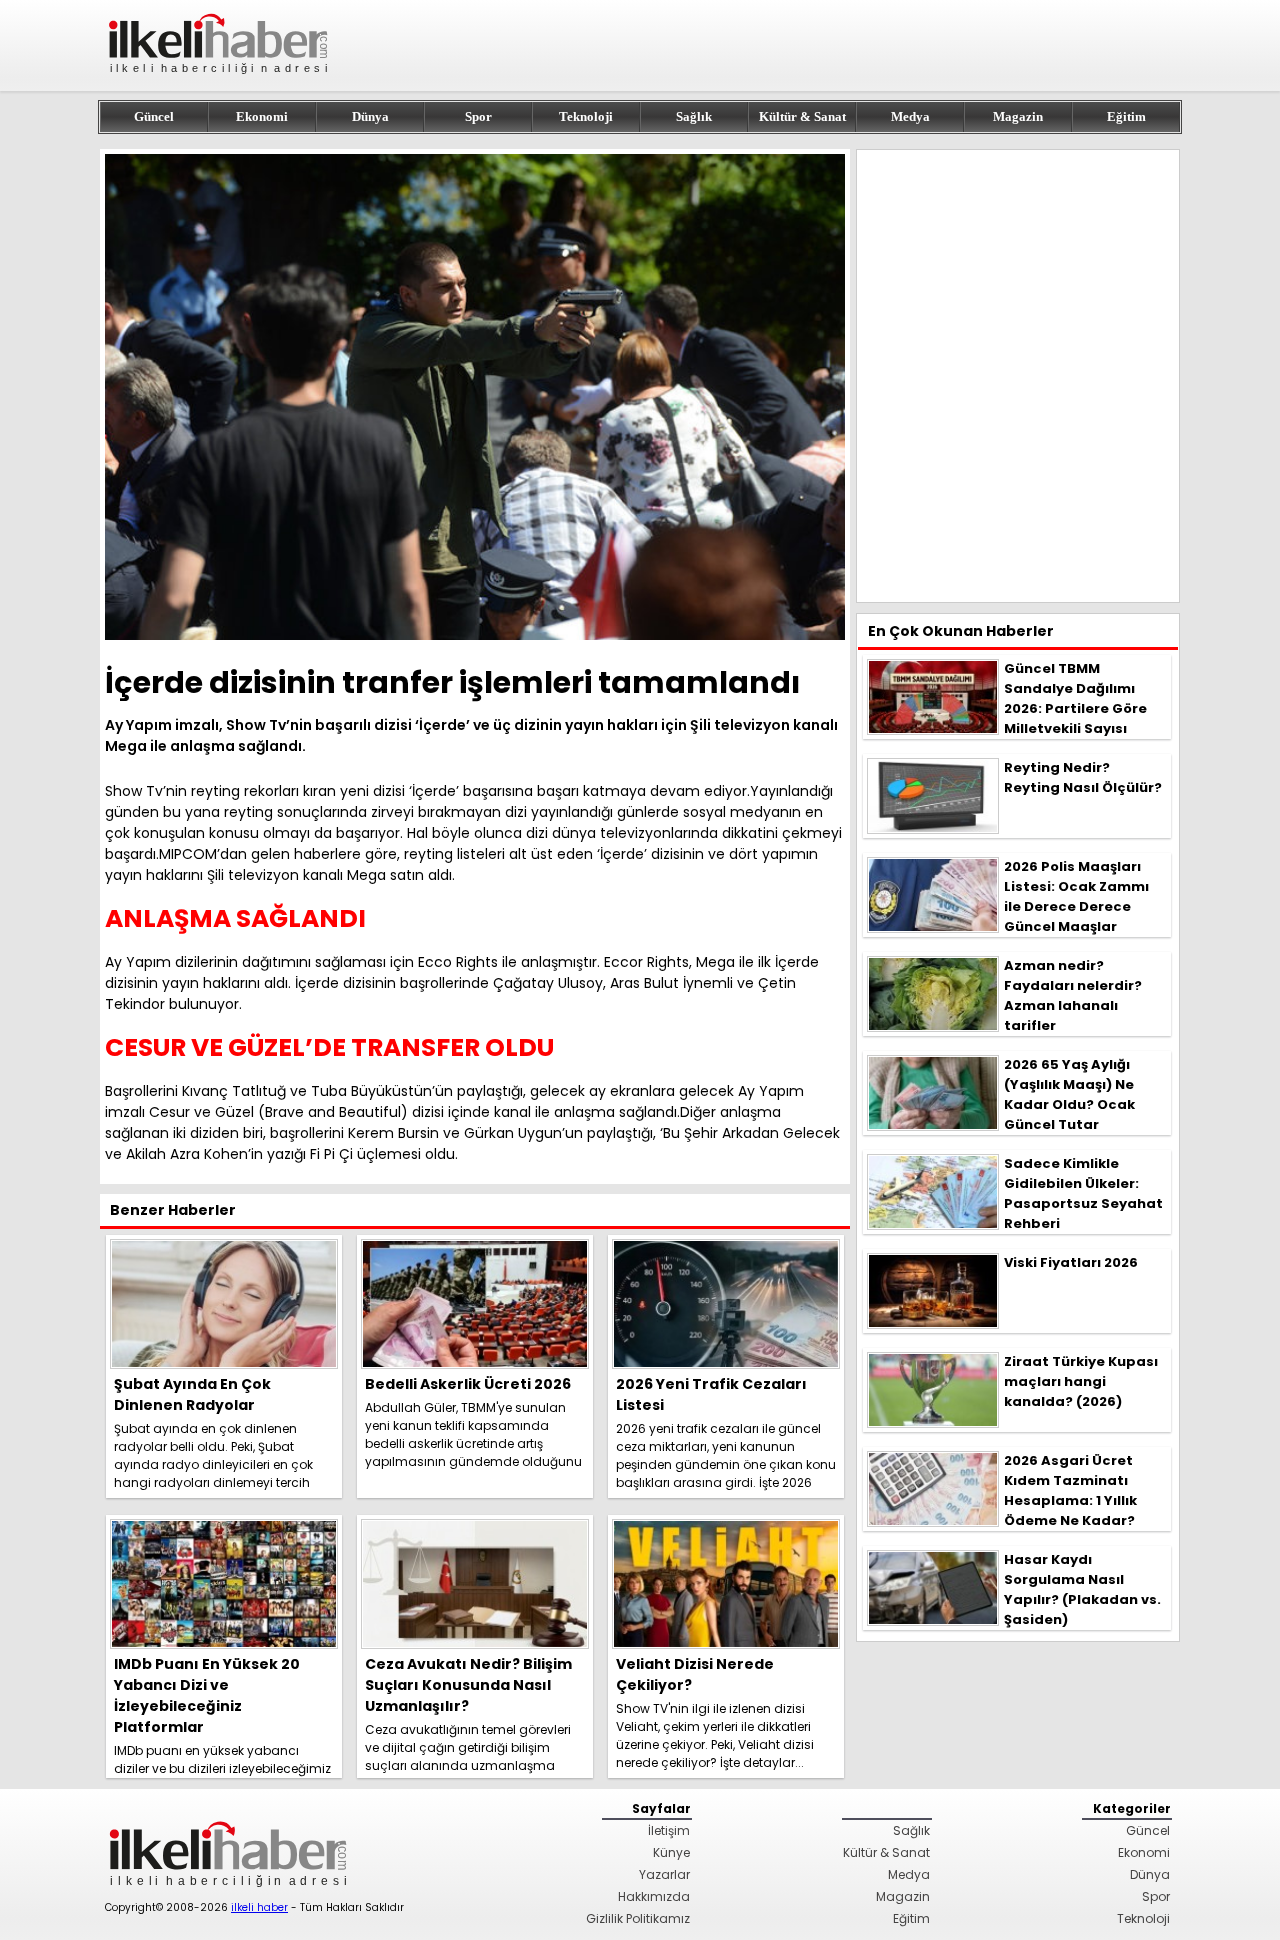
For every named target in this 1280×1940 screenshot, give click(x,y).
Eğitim (1126, 116)
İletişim (669, 1830)
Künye (671, 1852)
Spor (478, 116)
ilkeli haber (259, 1907)
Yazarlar (664, 1874)
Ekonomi (262, 116)
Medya (910, 116)
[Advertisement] (1018, 376)
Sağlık (694, 116)
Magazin (1018, 116)
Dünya (370, 116)
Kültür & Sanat (802, 116)
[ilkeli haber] (220, 82)
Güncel (154, 116)
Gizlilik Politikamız (638, 1918)
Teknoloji (586, 116)
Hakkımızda (654, 1896)
